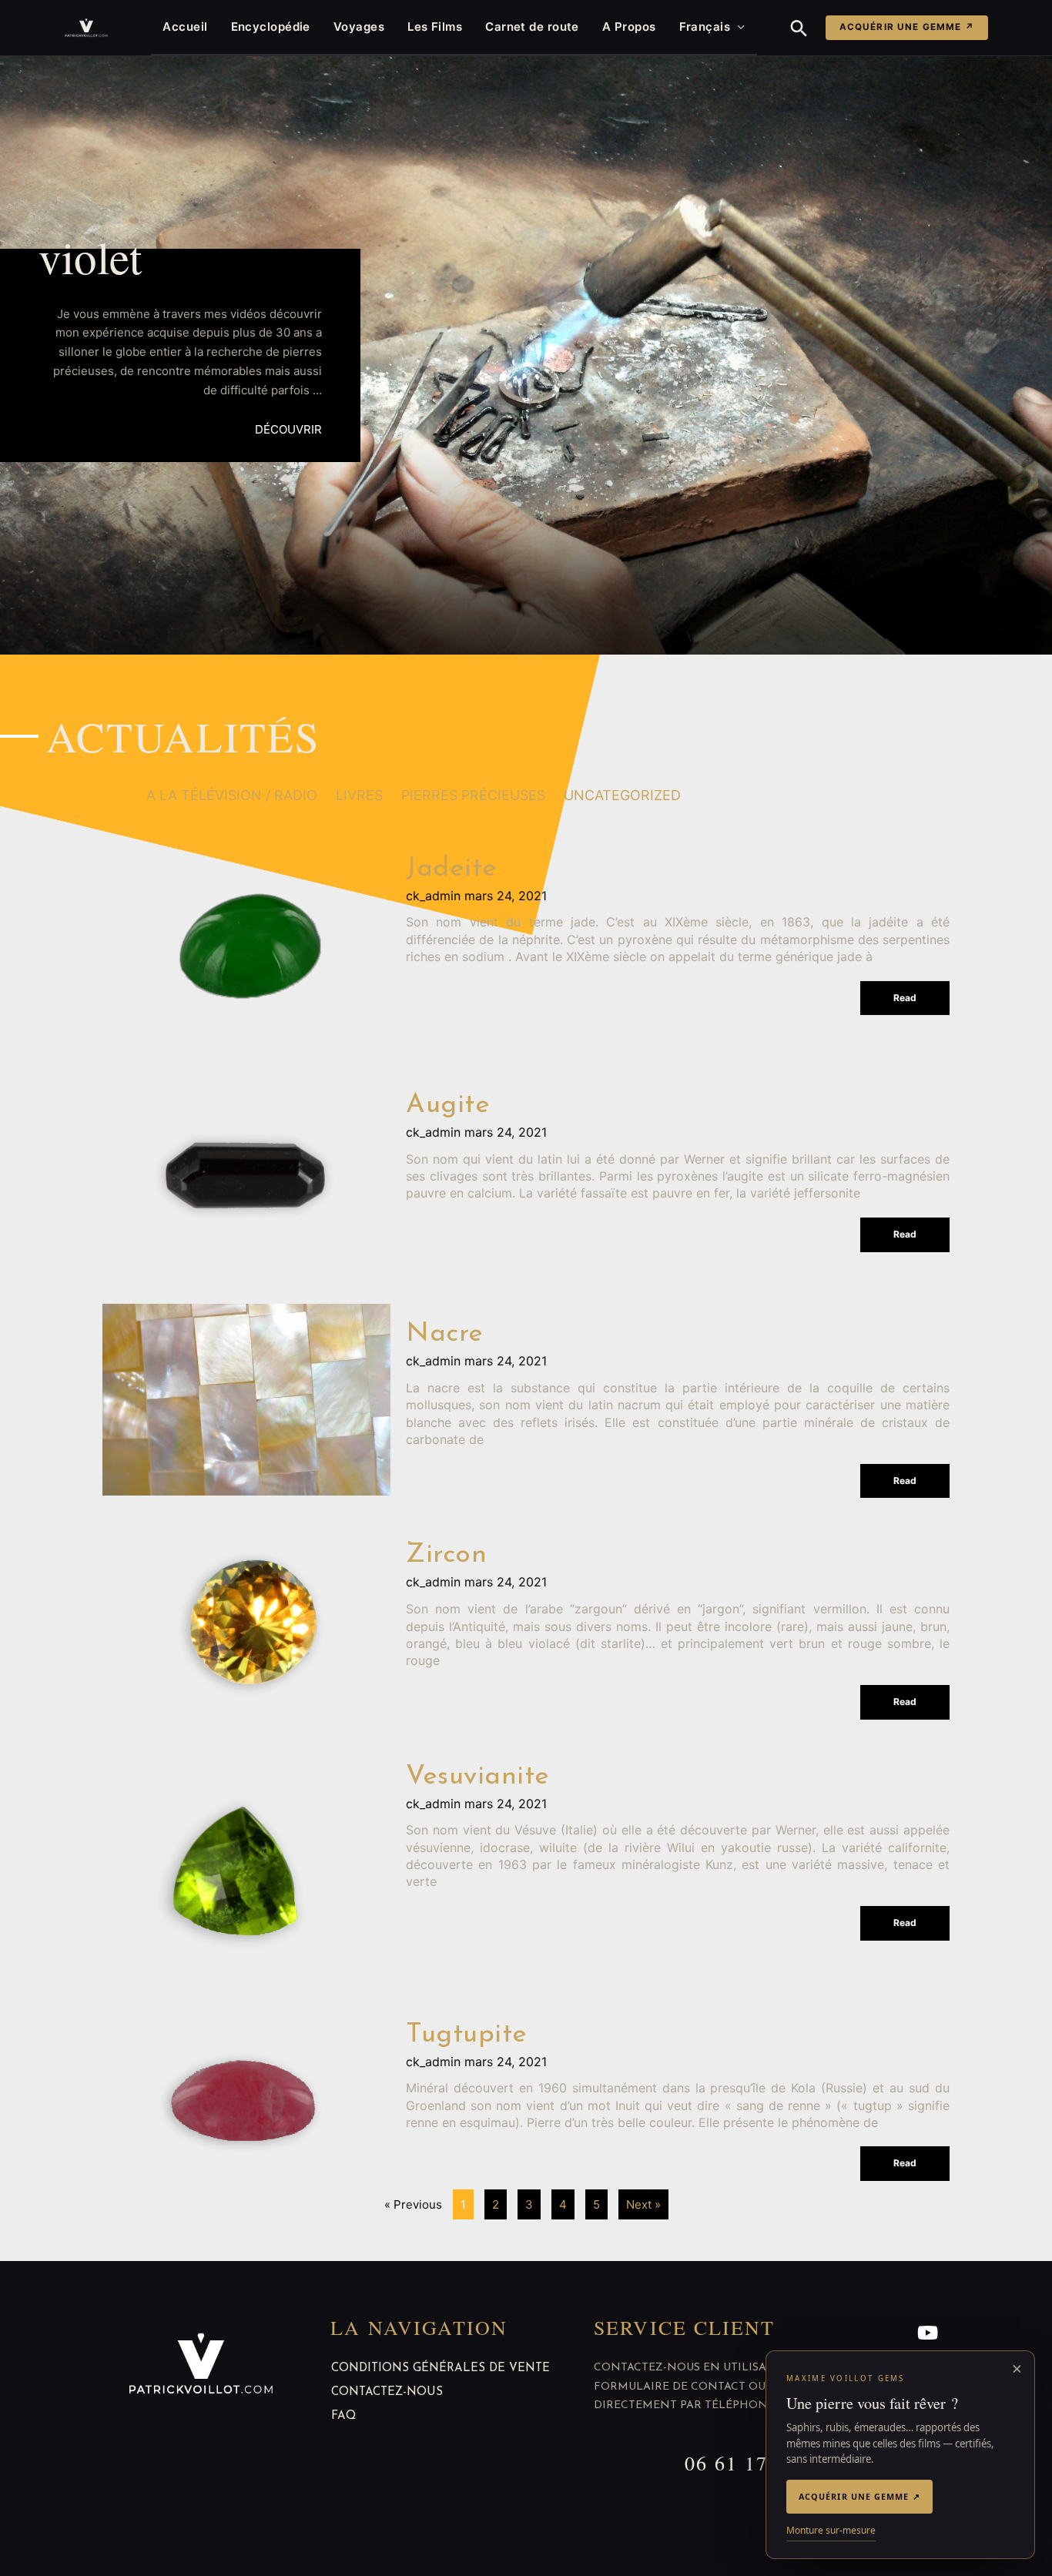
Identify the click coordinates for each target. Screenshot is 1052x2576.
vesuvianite (478, 1777)
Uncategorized (622, 795)
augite (448, 1105)
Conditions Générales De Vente (441, 2368)
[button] (799, 28)
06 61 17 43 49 (757, 2463)
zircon (446, 1555)
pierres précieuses (473, 795)
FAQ (343, 2416)
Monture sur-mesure (831, 2530)
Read (905, 998)
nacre (445, 1334)
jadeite (452, 869)
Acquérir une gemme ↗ (907, 27)
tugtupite (467, 2035)
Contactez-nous (387, 2392)
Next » (643, 2204)
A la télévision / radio (232, 795)
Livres (359, 795)
